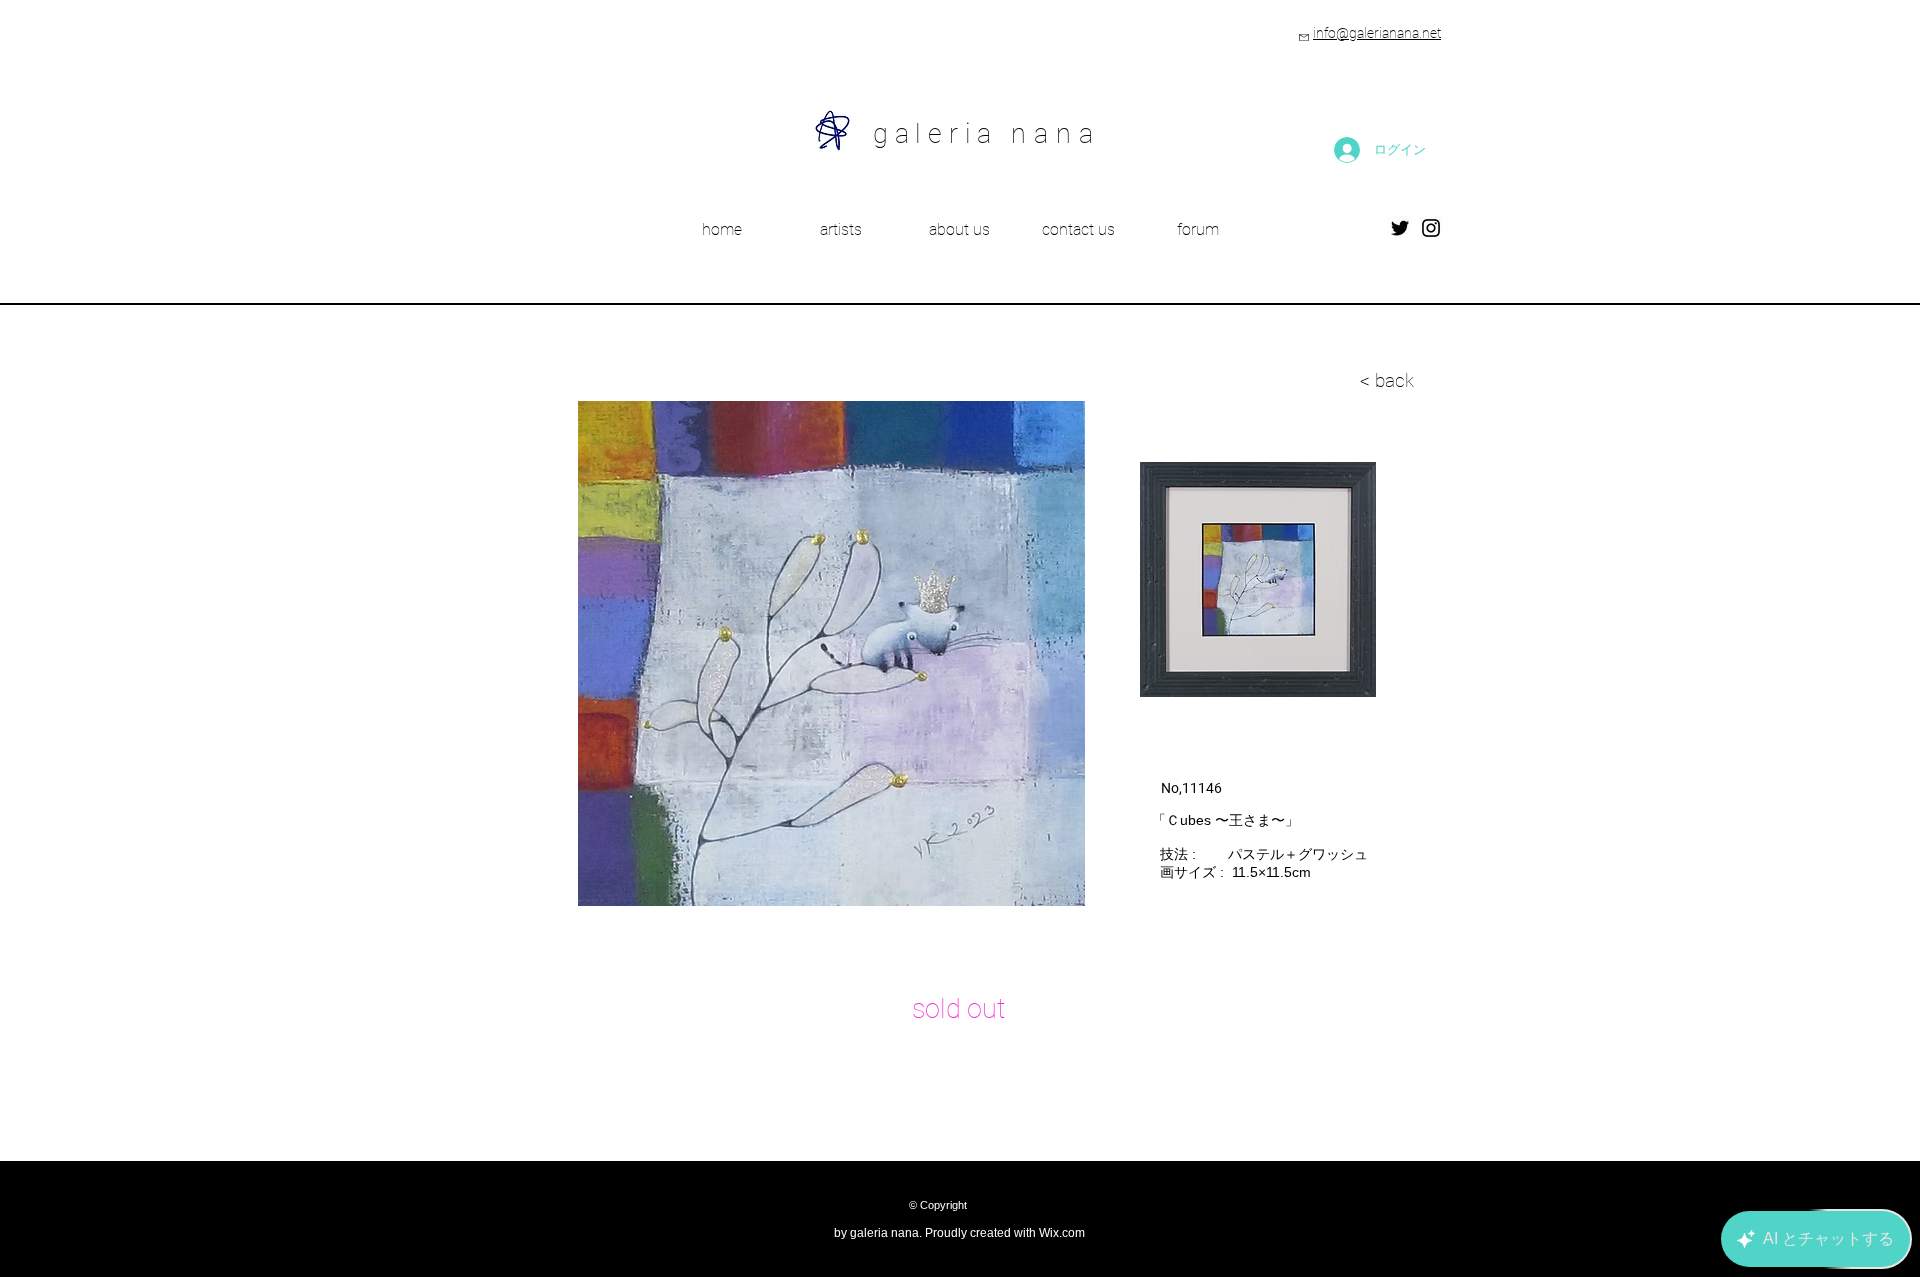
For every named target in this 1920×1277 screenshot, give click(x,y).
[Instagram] (1431, 228)
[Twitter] (1400, 228)
